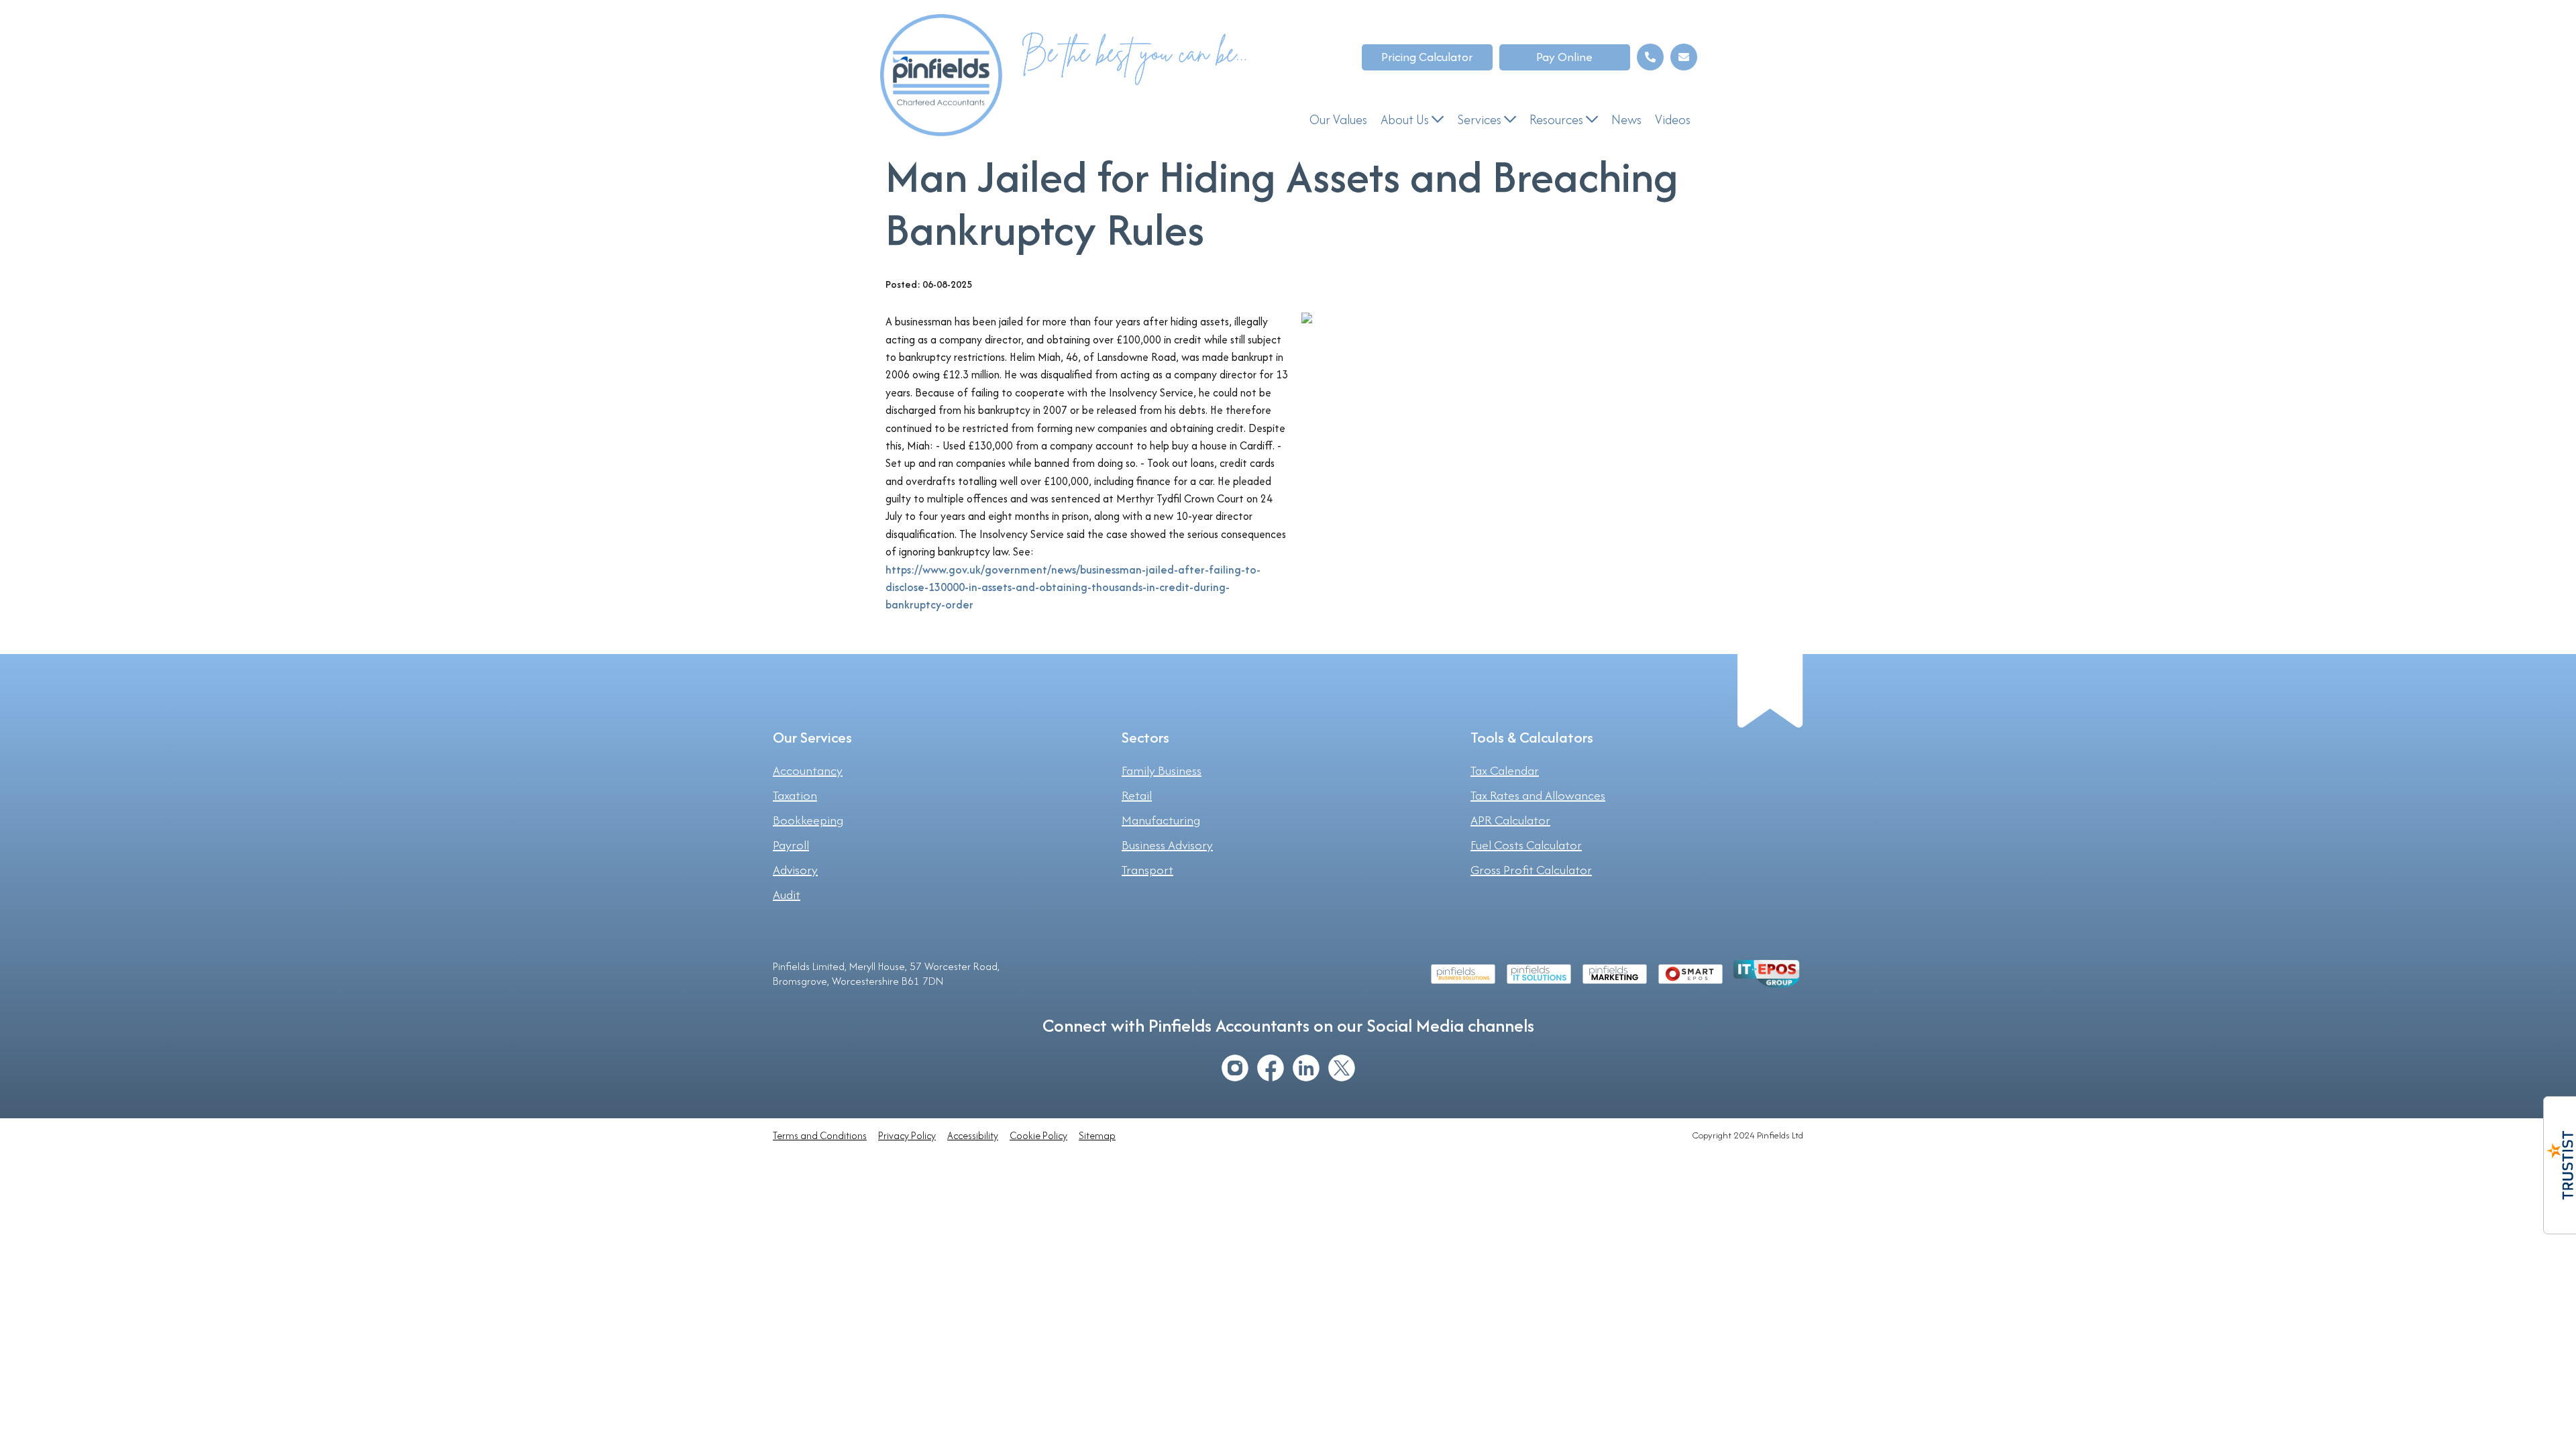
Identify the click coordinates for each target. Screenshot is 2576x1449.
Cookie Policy (1038, 1135)
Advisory (795, 870)
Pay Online (1564, 57)
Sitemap (1097, 1135)
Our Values (1338, 119)
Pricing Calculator (1427, 57)
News (1626, 119)
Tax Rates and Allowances (1538, 796)
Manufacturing (1161, 820)
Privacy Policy (907, 1135)
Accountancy (808, 771)
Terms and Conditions (820, 1135)
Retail (1137, 796)
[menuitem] (1338, 120)
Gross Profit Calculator (1531, 870)
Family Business (1162, 771)
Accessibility (973, 1135)
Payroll (791, 845)
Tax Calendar (1505, 771)
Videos (1673, 119)
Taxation (795, 796)
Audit (787, 895)
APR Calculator (1510, 820)
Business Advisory (1167, 845)
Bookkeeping (808, 820)
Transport (1147, 870)
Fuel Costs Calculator (1526, 845)
